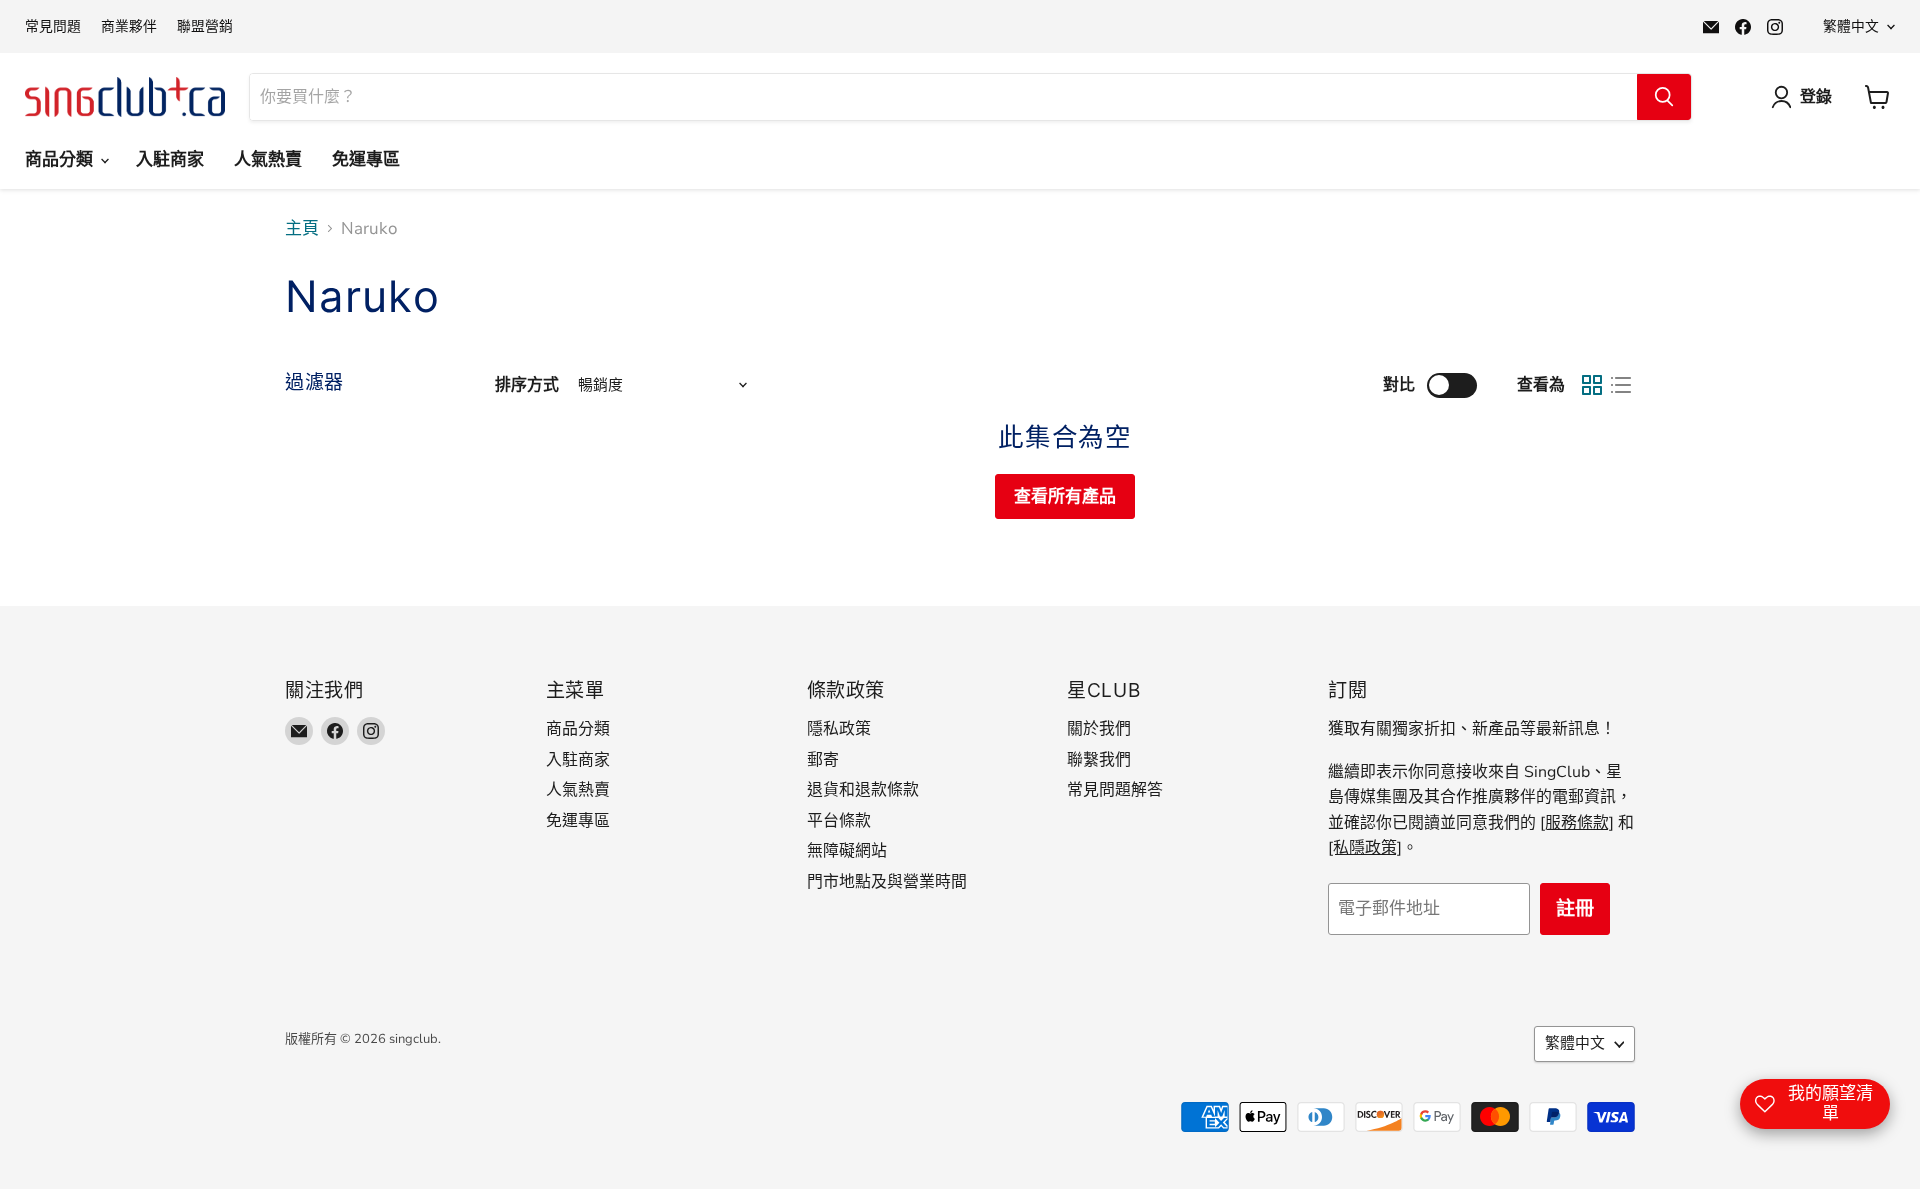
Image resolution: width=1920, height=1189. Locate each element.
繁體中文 (1851, 26)
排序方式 (527, 385)
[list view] (1621, 385)
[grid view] (1592, 385)
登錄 (1816, 97)
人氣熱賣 (268, 159)
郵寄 (823, 760)
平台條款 (839, 821)
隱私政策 (839, 729)
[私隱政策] (1365, 848)
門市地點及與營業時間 (887, 882)
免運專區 (366, 159)
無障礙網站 (847, 851)
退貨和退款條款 (863, 790)
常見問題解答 (1115, 790)
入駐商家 (170, 159)
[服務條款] (1577, 823)
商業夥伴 (129, 27)
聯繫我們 (1099, 760)
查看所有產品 (1065, 496)
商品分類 (61, 159)
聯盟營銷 (205, 27)
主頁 (302, 229)
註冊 (1575, 909)
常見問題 (53, 27)
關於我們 (1099, 729)
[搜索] (1664, 97)
